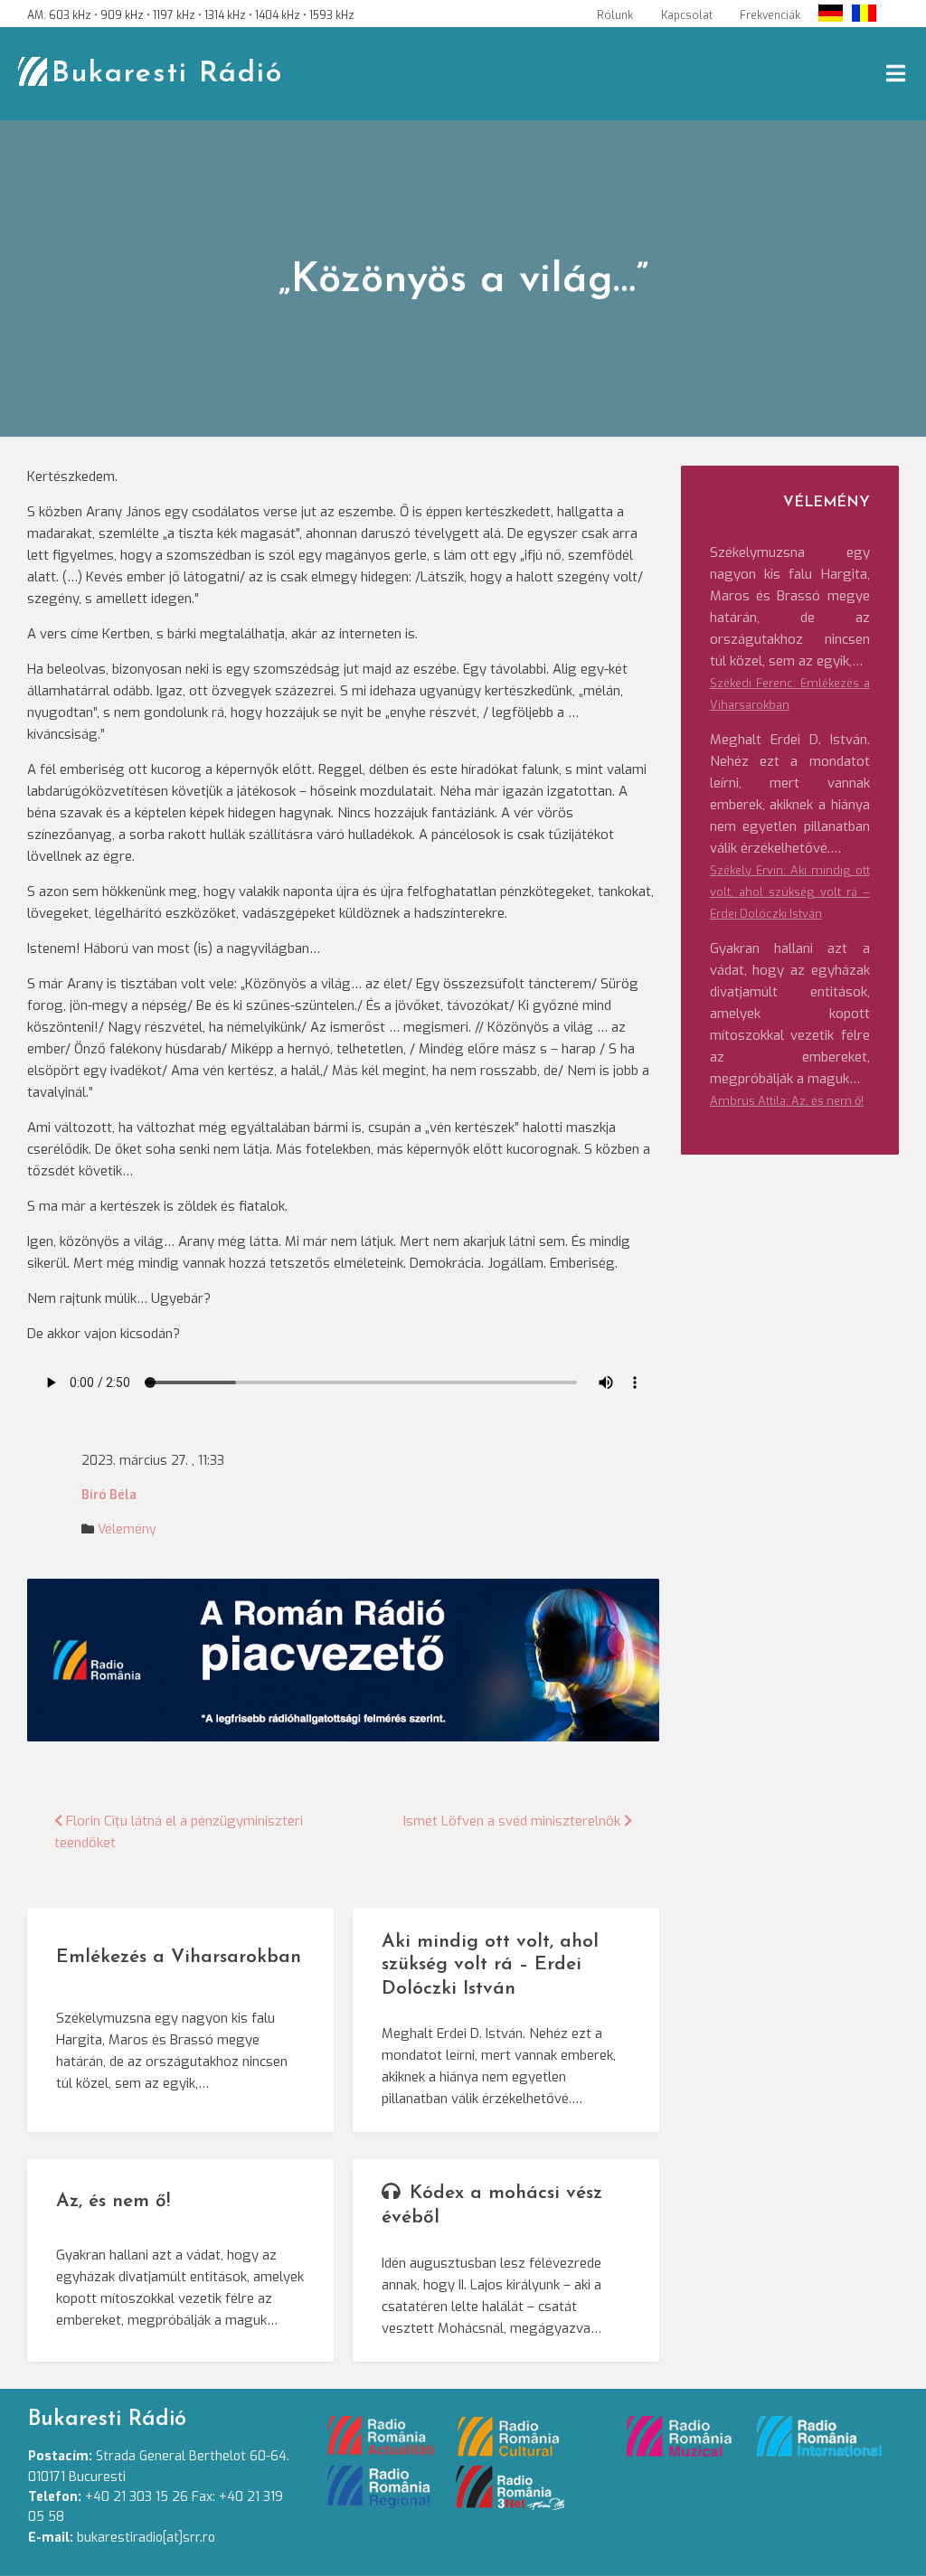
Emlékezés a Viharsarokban (179, 1957)
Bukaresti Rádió (167, 74)
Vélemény (127, 1529)
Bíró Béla (109, 1495)
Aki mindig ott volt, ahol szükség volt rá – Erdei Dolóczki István (490, 1965)
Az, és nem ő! (113, 2201)
